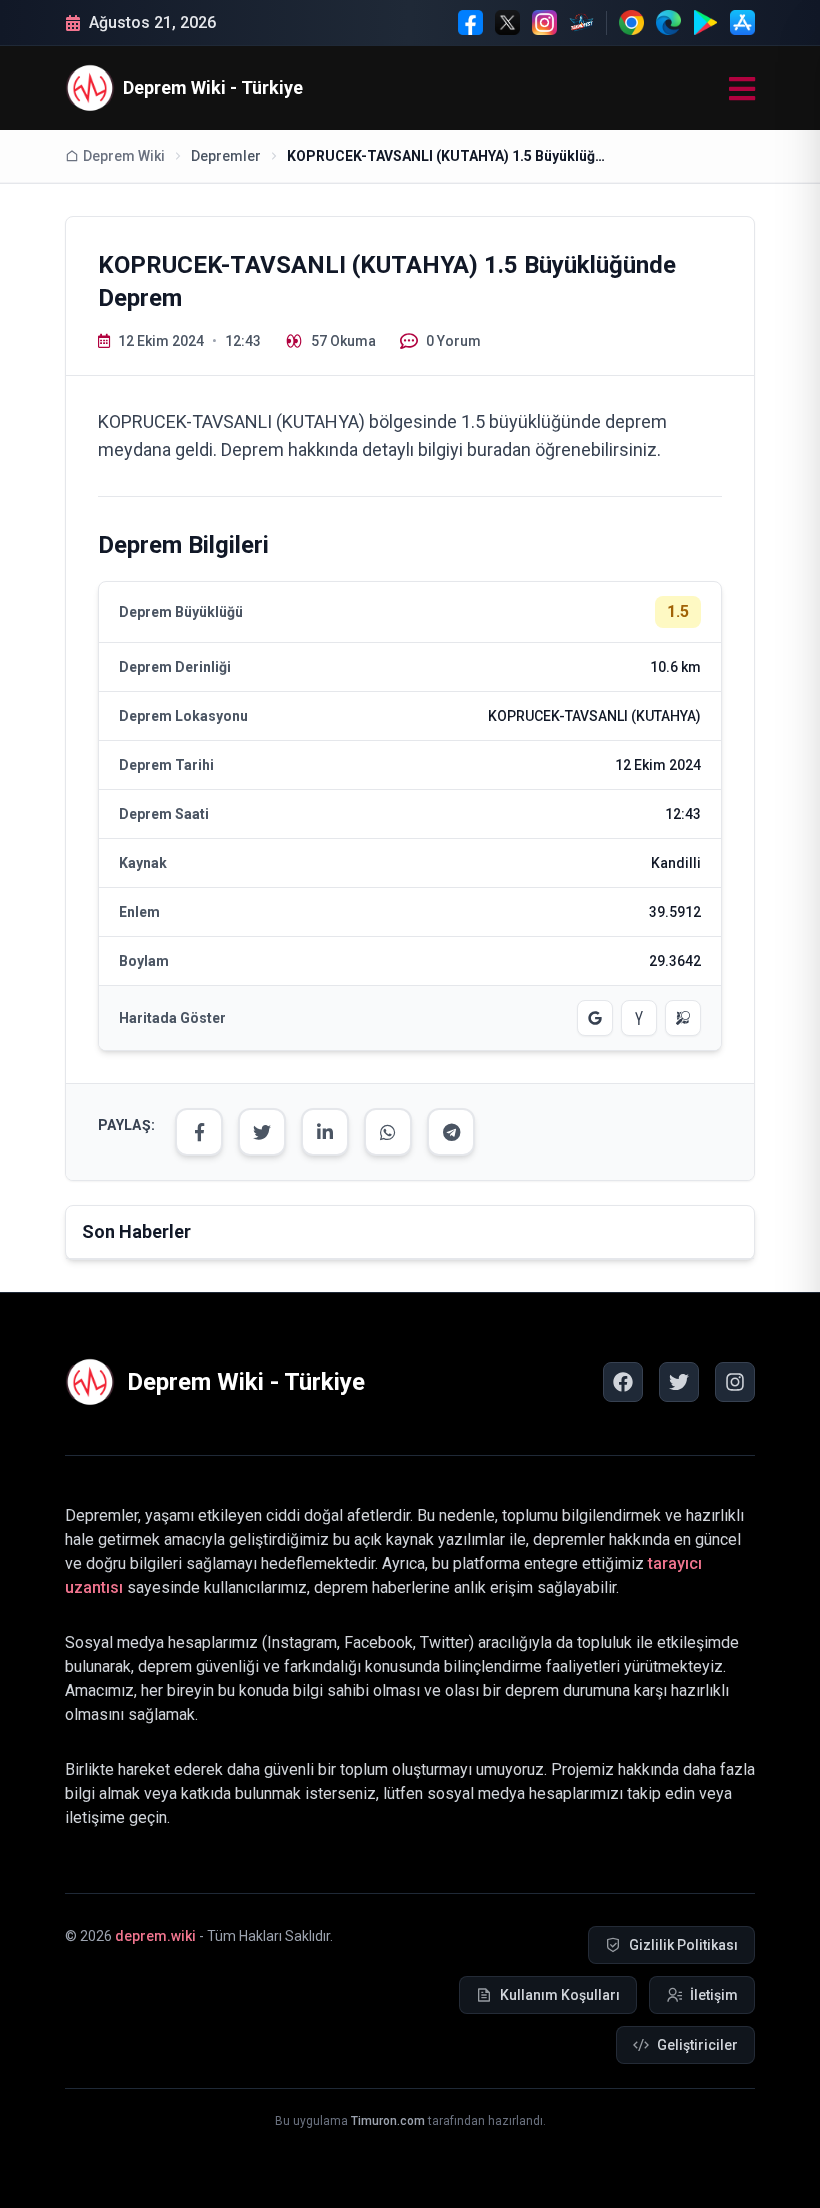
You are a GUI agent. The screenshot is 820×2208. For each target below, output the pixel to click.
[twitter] (679, 1382)
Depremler (226, 156)
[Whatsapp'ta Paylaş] (388, 1132)
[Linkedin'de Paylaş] (325, 1132)
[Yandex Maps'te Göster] (639, 1018)
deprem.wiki (155, 1936)
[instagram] (735, 1382)
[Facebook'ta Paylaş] (199, 1132)
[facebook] (623, 1382)
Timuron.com (388, 2121)
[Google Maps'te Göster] (595, 1018)
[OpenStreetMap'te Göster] (683, 1018)
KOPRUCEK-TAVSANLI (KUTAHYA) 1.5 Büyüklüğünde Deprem (447, 156)
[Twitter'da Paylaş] (262, 1132)
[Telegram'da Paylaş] (451, 1132)
